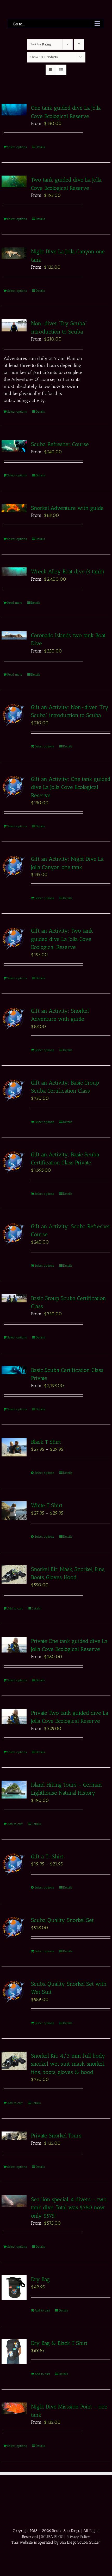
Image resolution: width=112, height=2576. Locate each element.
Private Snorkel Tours (56, 2136)
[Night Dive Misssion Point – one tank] (14, 2408)
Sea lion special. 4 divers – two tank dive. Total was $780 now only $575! (69, 2207)
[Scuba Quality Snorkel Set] (14, 1928)
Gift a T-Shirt (47, 1856)
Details (40, 147)
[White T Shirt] (14, 1511)
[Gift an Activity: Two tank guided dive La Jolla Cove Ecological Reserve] (14, 939)
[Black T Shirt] (14, 1447)
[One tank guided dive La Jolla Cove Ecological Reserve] (14, 110)
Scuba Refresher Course (60, 444)
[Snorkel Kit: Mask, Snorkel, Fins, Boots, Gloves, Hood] (14, 1574)
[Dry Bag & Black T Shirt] (14, 2351)
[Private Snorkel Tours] (14, 2136)
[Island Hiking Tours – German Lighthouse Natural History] (14, 1790)
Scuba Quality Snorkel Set (63, 1920)
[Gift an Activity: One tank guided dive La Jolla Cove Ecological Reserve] (14, 787)
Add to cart (15, 1608)
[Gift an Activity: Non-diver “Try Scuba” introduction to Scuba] (14, 715)
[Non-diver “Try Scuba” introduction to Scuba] (14, 325)
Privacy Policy (78, 2537)
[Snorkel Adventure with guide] (14, 508)
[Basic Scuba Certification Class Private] (14, 1370)
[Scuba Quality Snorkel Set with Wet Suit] (14, 1992)
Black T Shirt (46, 1442)
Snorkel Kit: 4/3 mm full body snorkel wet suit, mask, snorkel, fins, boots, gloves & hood (68, 2064)
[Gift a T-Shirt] (14, 1865)
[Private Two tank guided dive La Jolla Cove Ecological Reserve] (14, 1717)
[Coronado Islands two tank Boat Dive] (14, 635)
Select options (17, 147)
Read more (15, 603)
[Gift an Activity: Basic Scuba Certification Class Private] (14, 1162)
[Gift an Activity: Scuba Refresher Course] (14, 1234)
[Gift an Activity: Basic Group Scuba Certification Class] (14, 1091)
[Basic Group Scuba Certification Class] (14, 1298)
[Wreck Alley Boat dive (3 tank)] (14, 572)
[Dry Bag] (14, 2288)
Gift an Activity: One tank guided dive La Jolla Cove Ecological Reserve (71, 787)
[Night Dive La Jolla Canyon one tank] (14, 253)
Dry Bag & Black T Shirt (59, 2343)
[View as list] (61, 70)
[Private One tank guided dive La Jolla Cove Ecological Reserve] (14, 1645)
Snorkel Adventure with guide (67, 508)
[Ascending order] (79, 44)
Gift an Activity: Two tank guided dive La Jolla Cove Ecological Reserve (62, 939)
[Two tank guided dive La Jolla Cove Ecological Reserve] (14, 181)
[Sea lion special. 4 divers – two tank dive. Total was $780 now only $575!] (14, 2201)
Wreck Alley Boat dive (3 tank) (68, 571)
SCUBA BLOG (52, 2537)
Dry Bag (40, 2279)
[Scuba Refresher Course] (14, 446)
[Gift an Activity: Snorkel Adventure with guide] (14, 1019)
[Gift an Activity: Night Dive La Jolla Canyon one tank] (14, 867)
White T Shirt (47, 1505)
